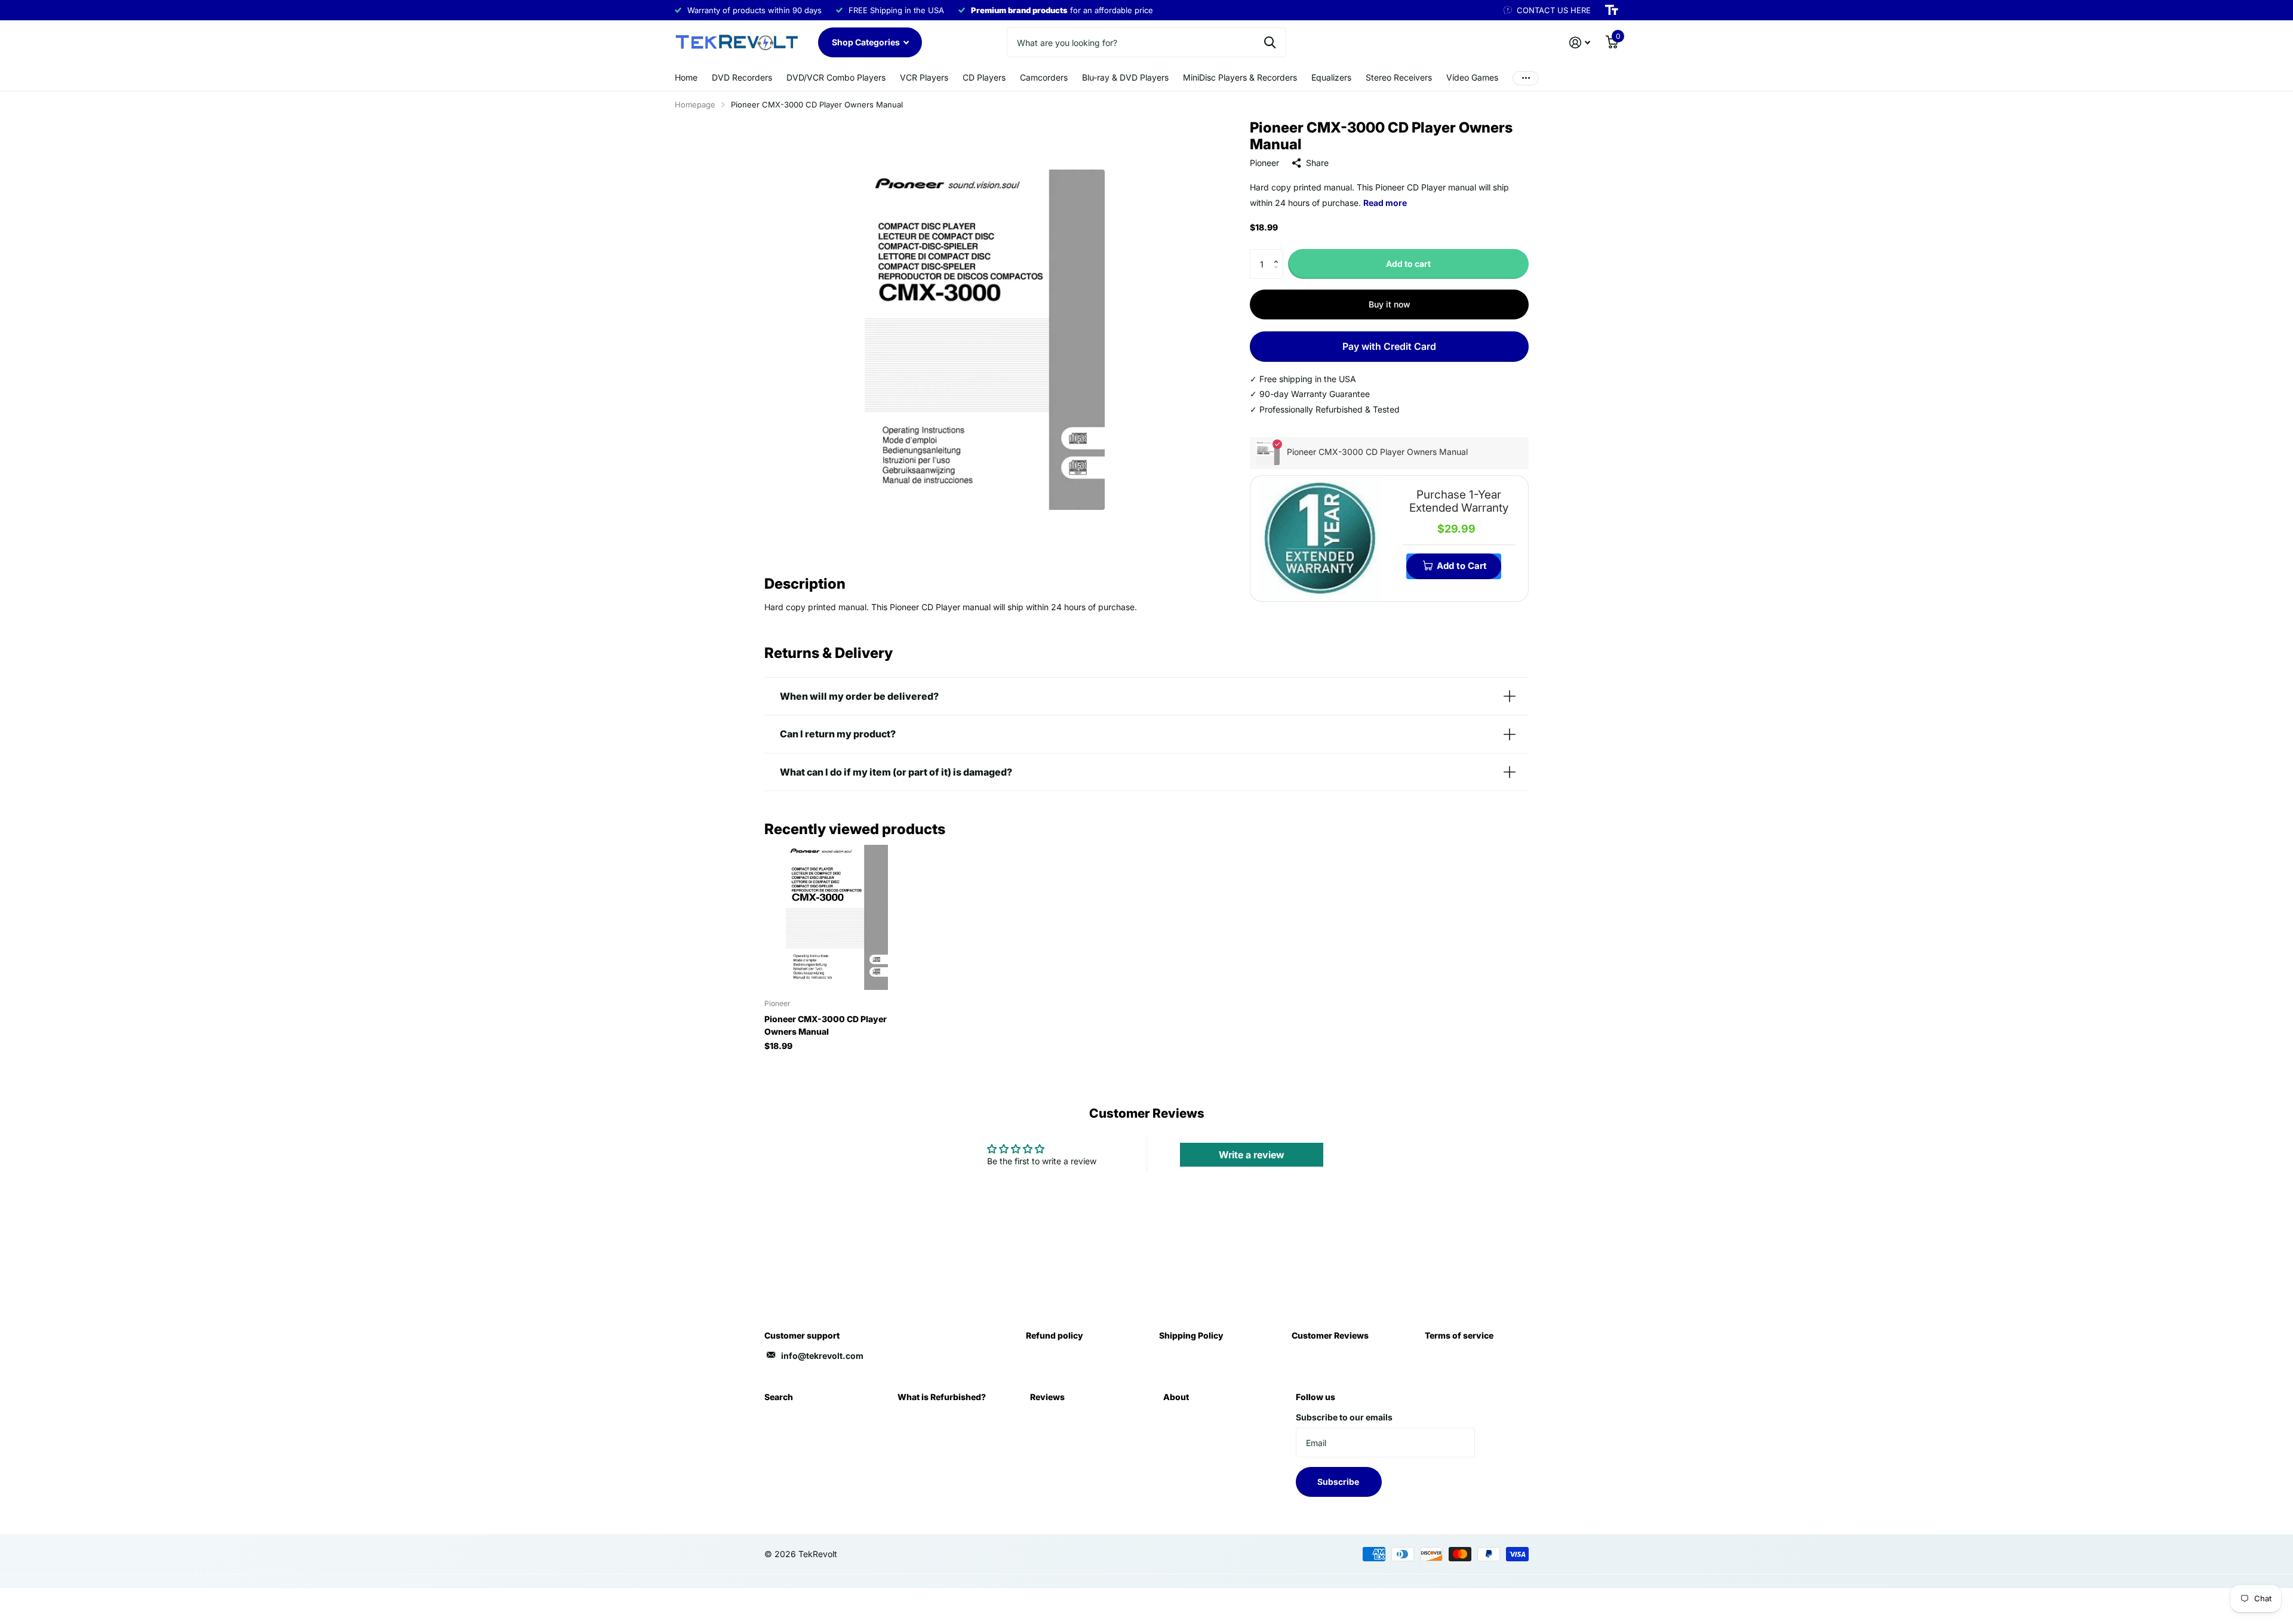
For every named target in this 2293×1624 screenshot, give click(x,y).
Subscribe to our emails (1344, 1417)
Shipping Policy (1191, 1335)
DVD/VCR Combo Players (836, 77)
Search (779, 1397)
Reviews (1047, 1397)
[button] (1279, 253)
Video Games (1472, 77)
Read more (1385, 203)
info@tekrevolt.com (822, 1356)
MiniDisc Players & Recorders (1240, 77)
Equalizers (1331, 77)
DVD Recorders (742, 77)
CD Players (984, 77)
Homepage (695, 104)
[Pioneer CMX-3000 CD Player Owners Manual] (837, 917)
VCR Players (924, 77)
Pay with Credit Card (1389, 346)
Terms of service (1459, 1335)
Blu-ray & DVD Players (1125, 77)
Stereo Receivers (1399, 77)
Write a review (1252, 1155)
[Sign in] (1580, 43)
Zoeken (1270, 42)
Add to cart (1408, 264)
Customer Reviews (1330, 1335)
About (1176, 1397)
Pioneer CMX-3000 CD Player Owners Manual (826, 1025)
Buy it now (1390, 304)
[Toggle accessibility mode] (1612, 10)
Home (686, 77)
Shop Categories (867, 42)
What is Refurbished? (942, 1397)
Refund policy (1055, 1335)
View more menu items (1526, 78)
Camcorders (1044, 77)
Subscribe (1339, 1482)
